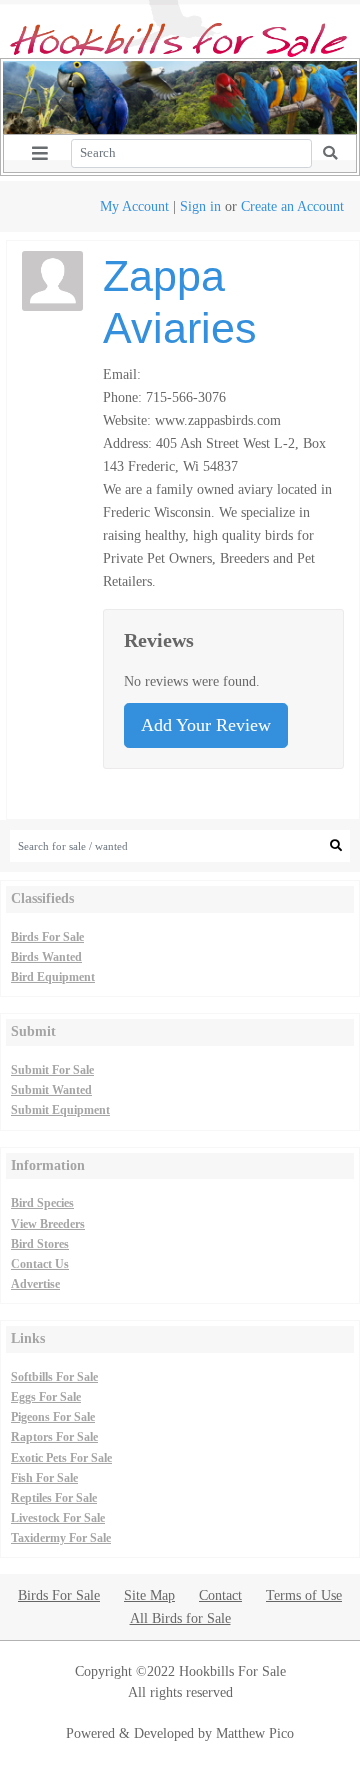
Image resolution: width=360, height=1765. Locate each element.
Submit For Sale (52, 1070)
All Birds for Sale (180, 1618)
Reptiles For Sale (54, 1498)
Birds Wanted (46, 957)
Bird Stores (40, 1244)
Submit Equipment (60, 1110)
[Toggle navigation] (40, 153)
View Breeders (48, 1224)
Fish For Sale (44, 1478)
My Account (134, 206)
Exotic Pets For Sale (61, 1458)
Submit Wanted (51, 1090)
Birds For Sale (47, 937)
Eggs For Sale (46, 1397)
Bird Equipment (53, 977)
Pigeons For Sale (53, 1417)
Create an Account (292, 206)
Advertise (35, 1284)
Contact (220, 1595)
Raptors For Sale (54, 1437)
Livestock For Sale (58, 1518)
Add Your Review (206, 725)
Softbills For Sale (54, 1377)
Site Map (149, 1595)
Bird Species (42, 1203)
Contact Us (40, 1264)
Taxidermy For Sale (61, 1538)
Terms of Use (304, 1595)
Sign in (200, 206)
